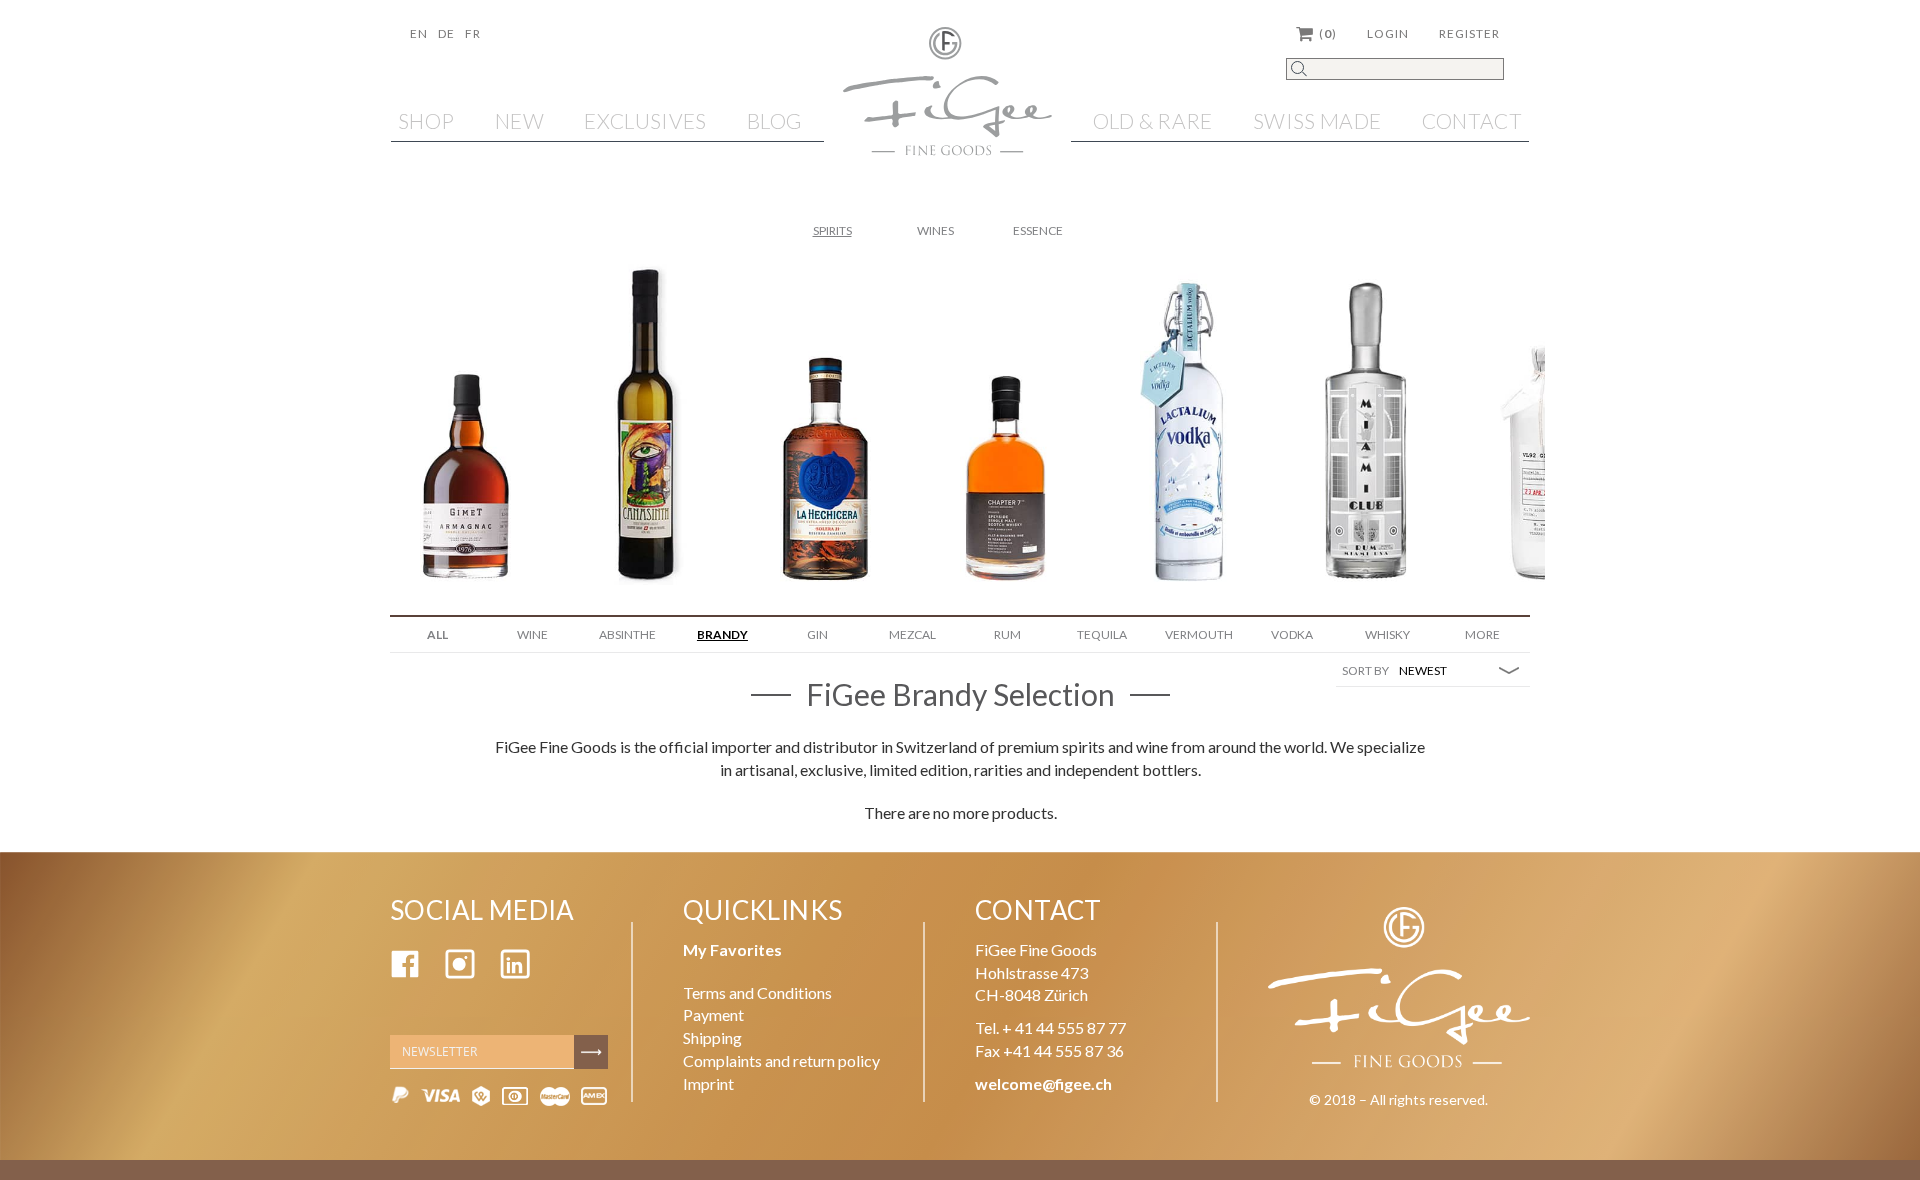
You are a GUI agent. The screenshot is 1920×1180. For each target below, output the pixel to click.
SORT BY (1365, 670)
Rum (1007, 634)
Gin (817, 634)
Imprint (708, 1083)
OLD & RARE (1153, 120)
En (419, 33)
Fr (473, 33)
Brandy (722, 634)
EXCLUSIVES (645, 120)
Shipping (712, 1037)
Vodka (1292, 634)
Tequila (1102, 634)
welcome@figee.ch (1043, 1083)
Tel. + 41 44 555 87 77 (1050, 1027)
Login (1388, 33)
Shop (426, 120)
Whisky (1387, 634)
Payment (713, 1014)
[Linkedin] (515, 972)
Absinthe (627, 634)
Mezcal (912, 634)
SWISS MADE (1317, 120)
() (1328, 33)
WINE (532, 634)
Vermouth (1199, 634)
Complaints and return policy (781, 1060)
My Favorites (732, 949)
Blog (774, 120)
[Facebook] (405, 972)
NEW (519, 120)
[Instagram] (460, 972)
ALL (437, 634)
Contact (1472, 120)
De (446, 33)
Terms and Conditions (757, 992)
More (1482, 634)
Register (1469, 33)
